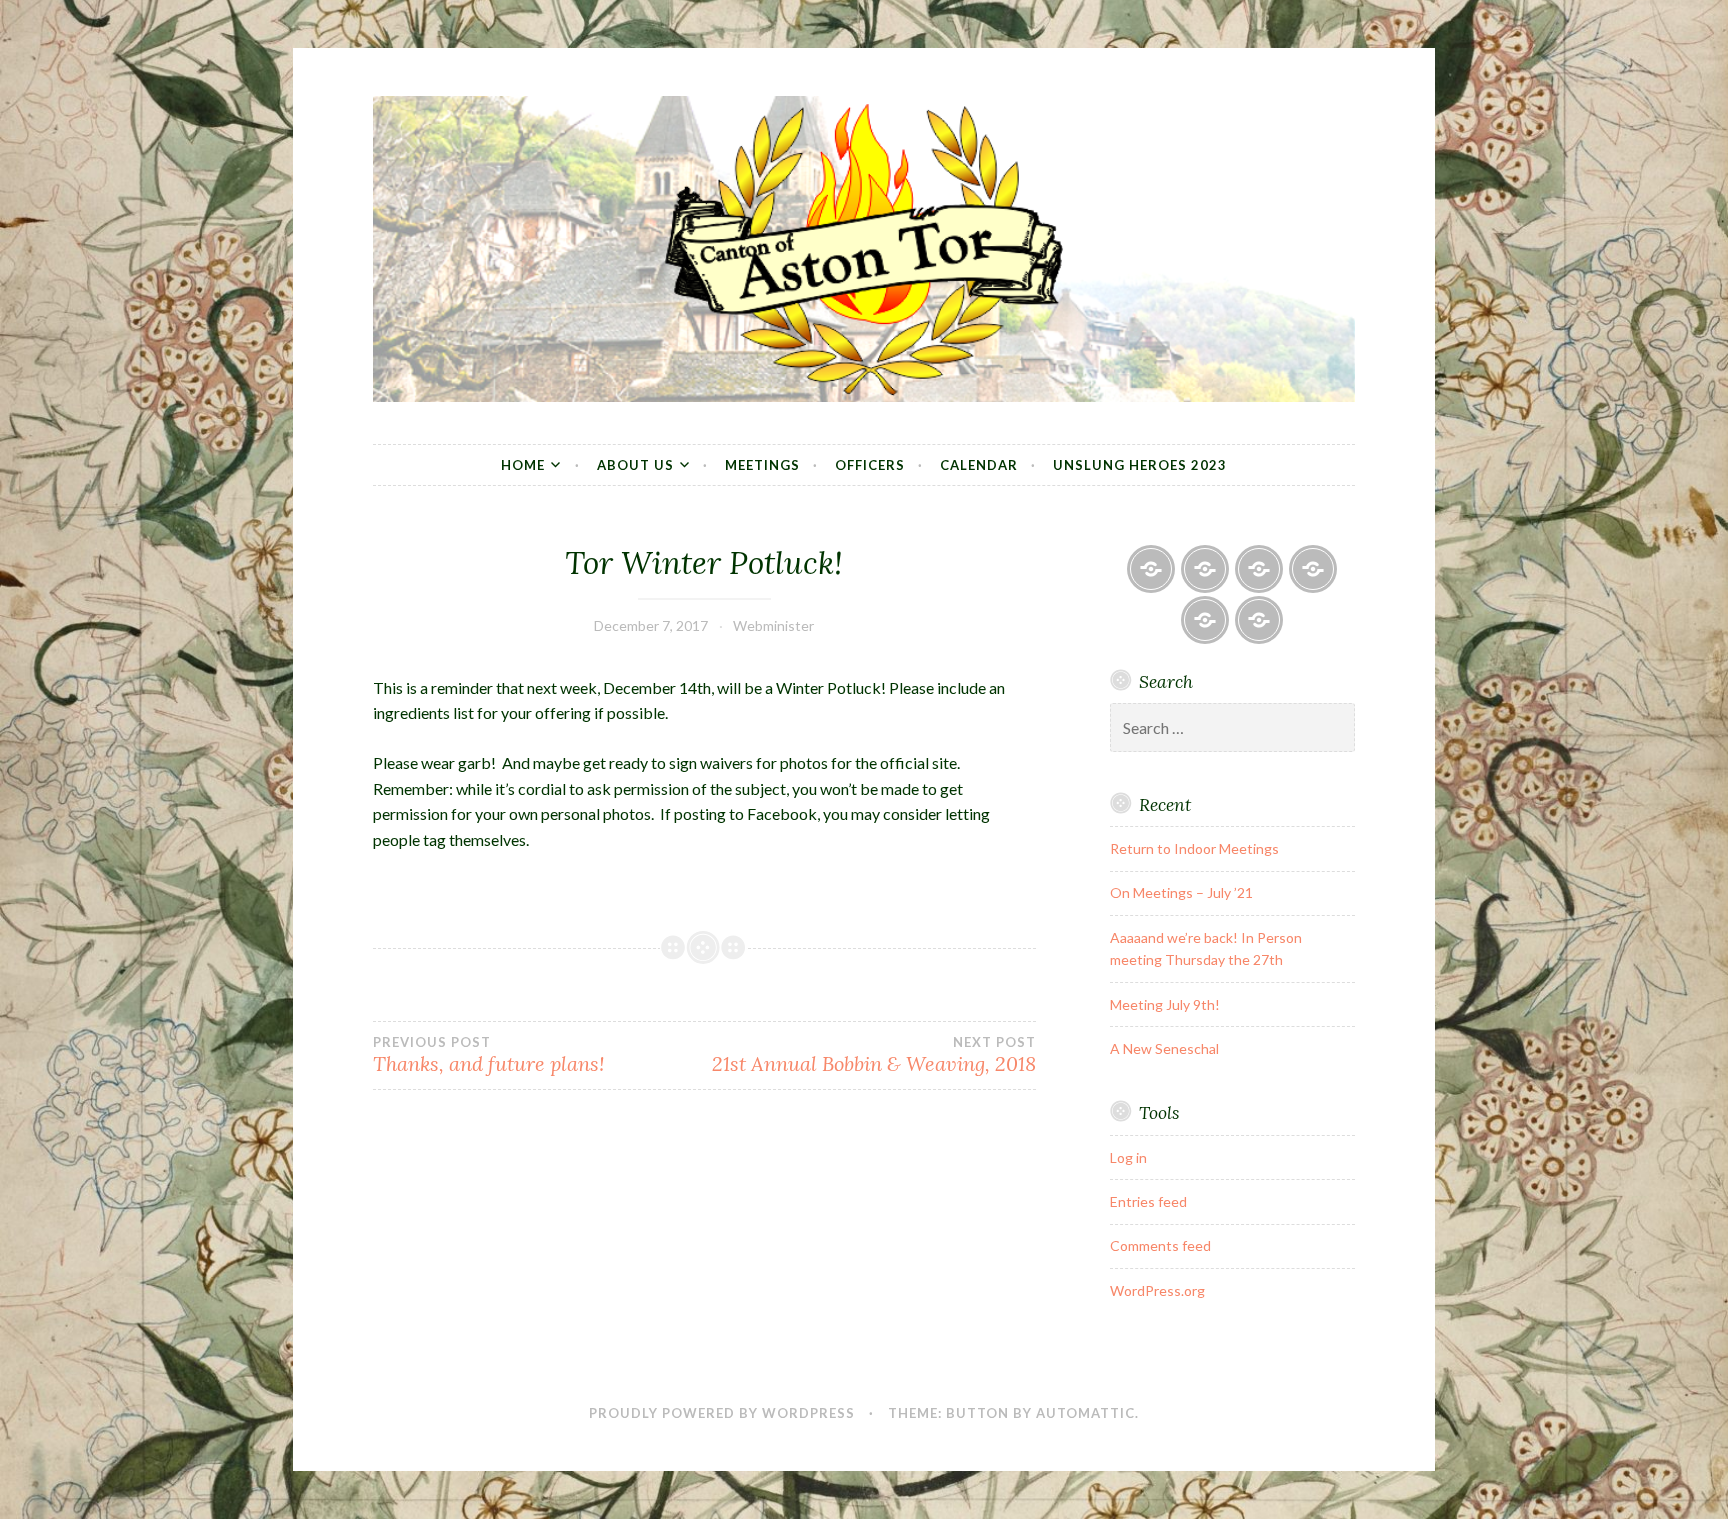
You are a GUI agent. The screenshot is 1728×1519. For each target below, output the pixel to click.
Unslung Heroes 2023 (1140, 465)
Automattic (1085, 1413)
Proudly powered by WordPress (722, 1413)
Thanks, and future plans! (488, 1055)
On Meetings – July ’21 (1181, 892)
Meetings (762, 465)
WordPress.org (1157, 1290)
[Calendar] (1205, 620)
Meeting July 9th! (1165, 1004)
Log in (1128, 1157)
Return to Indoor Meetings (1194, 848)
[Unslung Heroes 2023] (1259, 620)
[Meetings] (1259, 569)
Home (523, 465)
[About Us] (1205, 569)
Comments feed (1160, 1245)
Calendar (979, 465)
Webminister (773, 625)
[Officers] (1313, 569)
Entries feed (1148, 1201)
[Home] (1151, 569)
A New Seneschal (1164, 1048)
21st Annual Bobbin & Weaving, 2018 (873, 1055)
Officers (870, 465)
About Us (635, 465)
